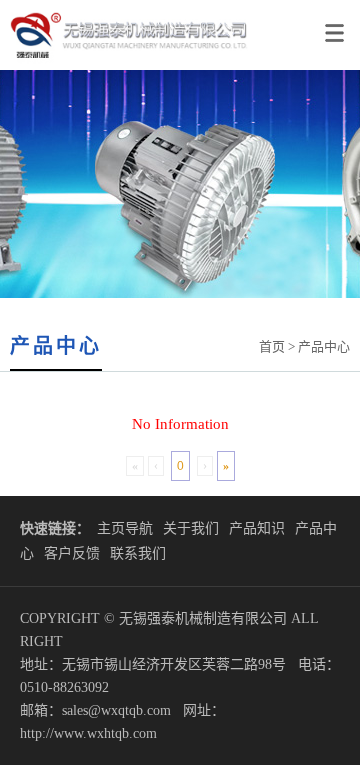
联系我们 (138, 553)
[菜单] (337, 25)
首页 (272, 346)
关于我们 (191, 528)
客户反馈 (72, 553)
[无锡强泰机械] (124, 65)
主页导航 (125, 528)
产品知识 (257, 528)
